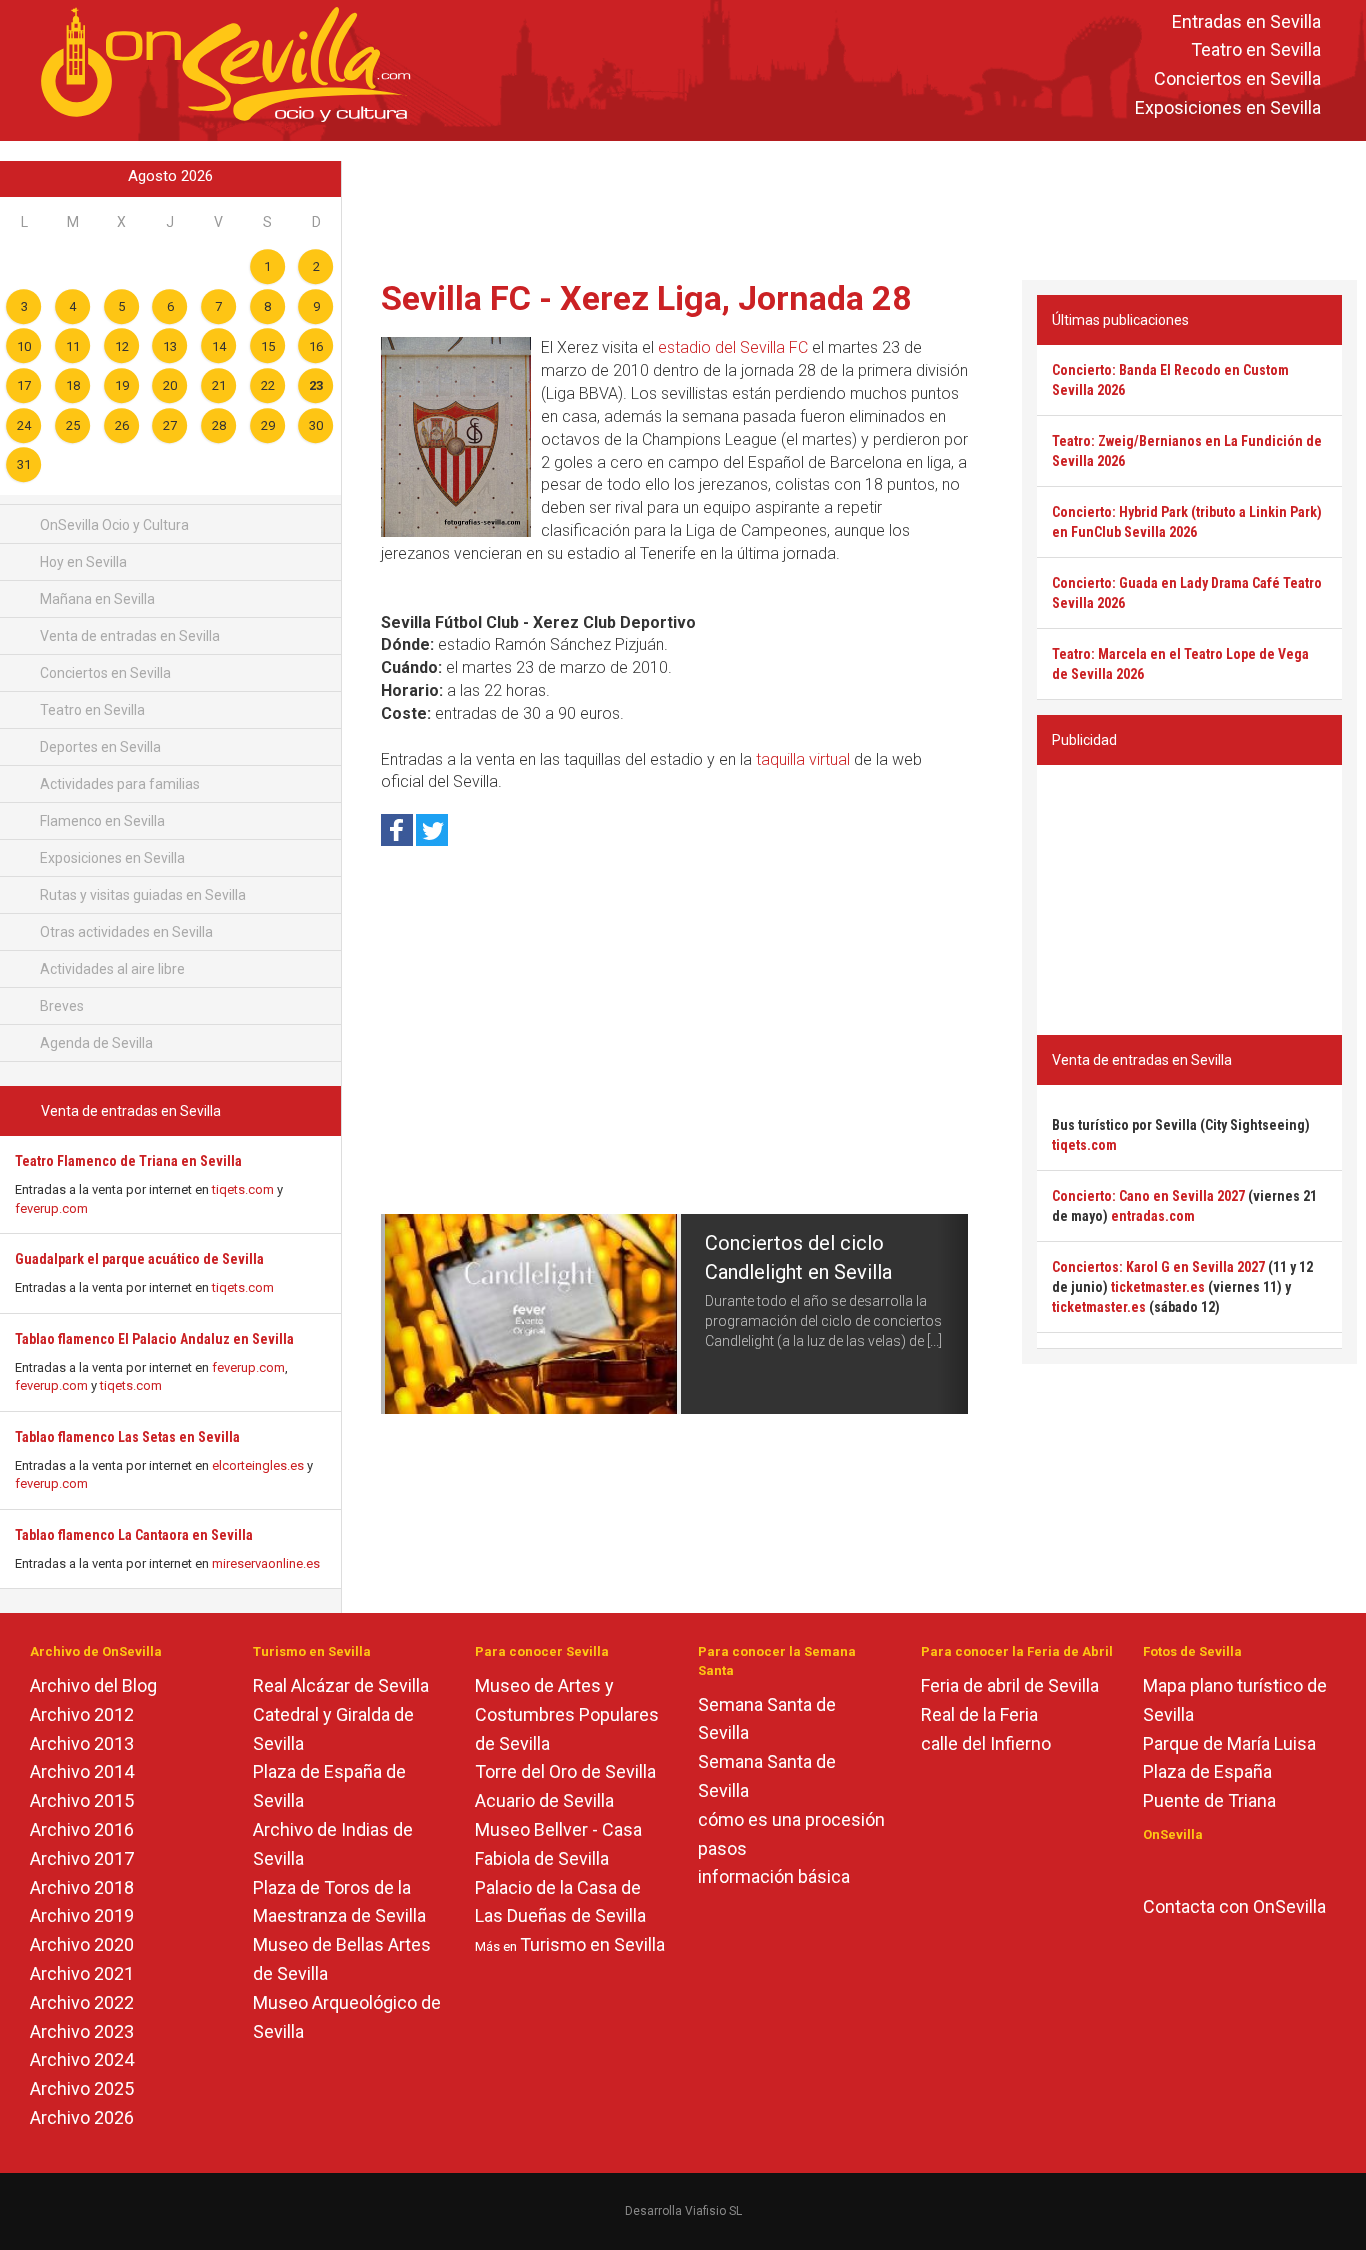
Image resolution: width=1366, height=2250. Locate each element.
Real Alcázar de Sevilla (341, 1685)
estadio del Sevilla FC (733, 347)
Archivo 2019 (82, 1915)
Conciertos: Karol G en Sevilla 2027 (1158, 1267)
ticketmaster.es (1158, 1287)
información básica (774, 1876)
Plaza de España (1207, 1771)
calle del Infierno (986, 1743)
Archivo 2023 (82, 2031)
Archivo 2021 (82, 1973)
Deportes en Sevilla (99, 747)
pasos (722, 1848)
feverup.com (51, 1208)
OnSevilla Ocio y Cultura (113, 525)
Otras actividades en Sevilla (125, 932)
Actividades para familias (118, 784)
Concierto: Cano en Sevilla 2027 (1148, 1196)
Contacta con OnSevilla (1234, 1906)
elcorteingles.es (258, 1465)
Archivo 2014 (82, 1771)
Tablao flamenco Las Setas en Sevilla (127, 1437)
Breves (60, 1006)
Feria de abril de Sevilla (1010, 1685)
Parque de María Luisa (1229, 1743)
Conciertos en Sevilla (1237, 79)
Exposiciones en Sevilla (1228, 107)
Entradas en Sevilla (1246, 21)
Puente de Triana (1209, 1800)
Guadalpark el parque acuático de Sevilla (139, 1259)
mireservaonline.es (266, 1563)
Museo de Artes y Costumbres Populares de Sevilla (567, 1714)
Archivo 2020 (82, 1944)
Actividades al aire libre (111, 969)
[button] (395, 1314)
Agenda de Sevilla (95, 1043)
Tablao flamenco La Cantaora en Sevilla (134, 1535)
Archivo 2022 (82, 2002)
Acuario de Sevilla (544, 1800)
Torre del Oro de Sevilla (565, 1771)
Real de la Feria (979, 1714)
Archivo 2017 (82, 1858)
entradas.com (1153, 1216)
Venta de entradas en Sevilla (128, 636)
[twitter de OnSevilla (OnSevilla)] (1181, 1868)
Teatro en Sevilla (1256, 50)
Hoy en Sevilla (82, 562)
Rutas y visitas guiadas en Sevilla (141, 895)
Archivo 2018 (82, 1887)
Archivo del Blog (93, 1685)
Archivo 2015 (82, 1800)
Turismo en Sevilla (592, 1944)
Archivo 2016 (82, 1829)
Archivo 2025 (82, 2088)
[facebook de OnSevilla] (1152, 1868)
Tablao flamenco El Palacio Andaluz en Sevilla (154, 1339)
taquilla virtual (803, 759)
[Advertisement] (854, 206)
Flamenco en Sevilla (101, 821)
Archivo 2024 (82, 2059)
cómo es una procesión (791, 1819)
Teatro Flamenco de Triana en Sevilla (128, 1161)
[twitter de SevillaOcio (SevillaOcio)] (1210, 1868)
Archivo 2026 (82, 2117)
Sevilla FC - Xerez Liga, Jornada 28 (646, 298)
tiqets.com (243, 1189)
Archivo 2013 (82, 1743)
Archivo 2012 (82, 1714)
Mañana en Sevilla (96, 599)
